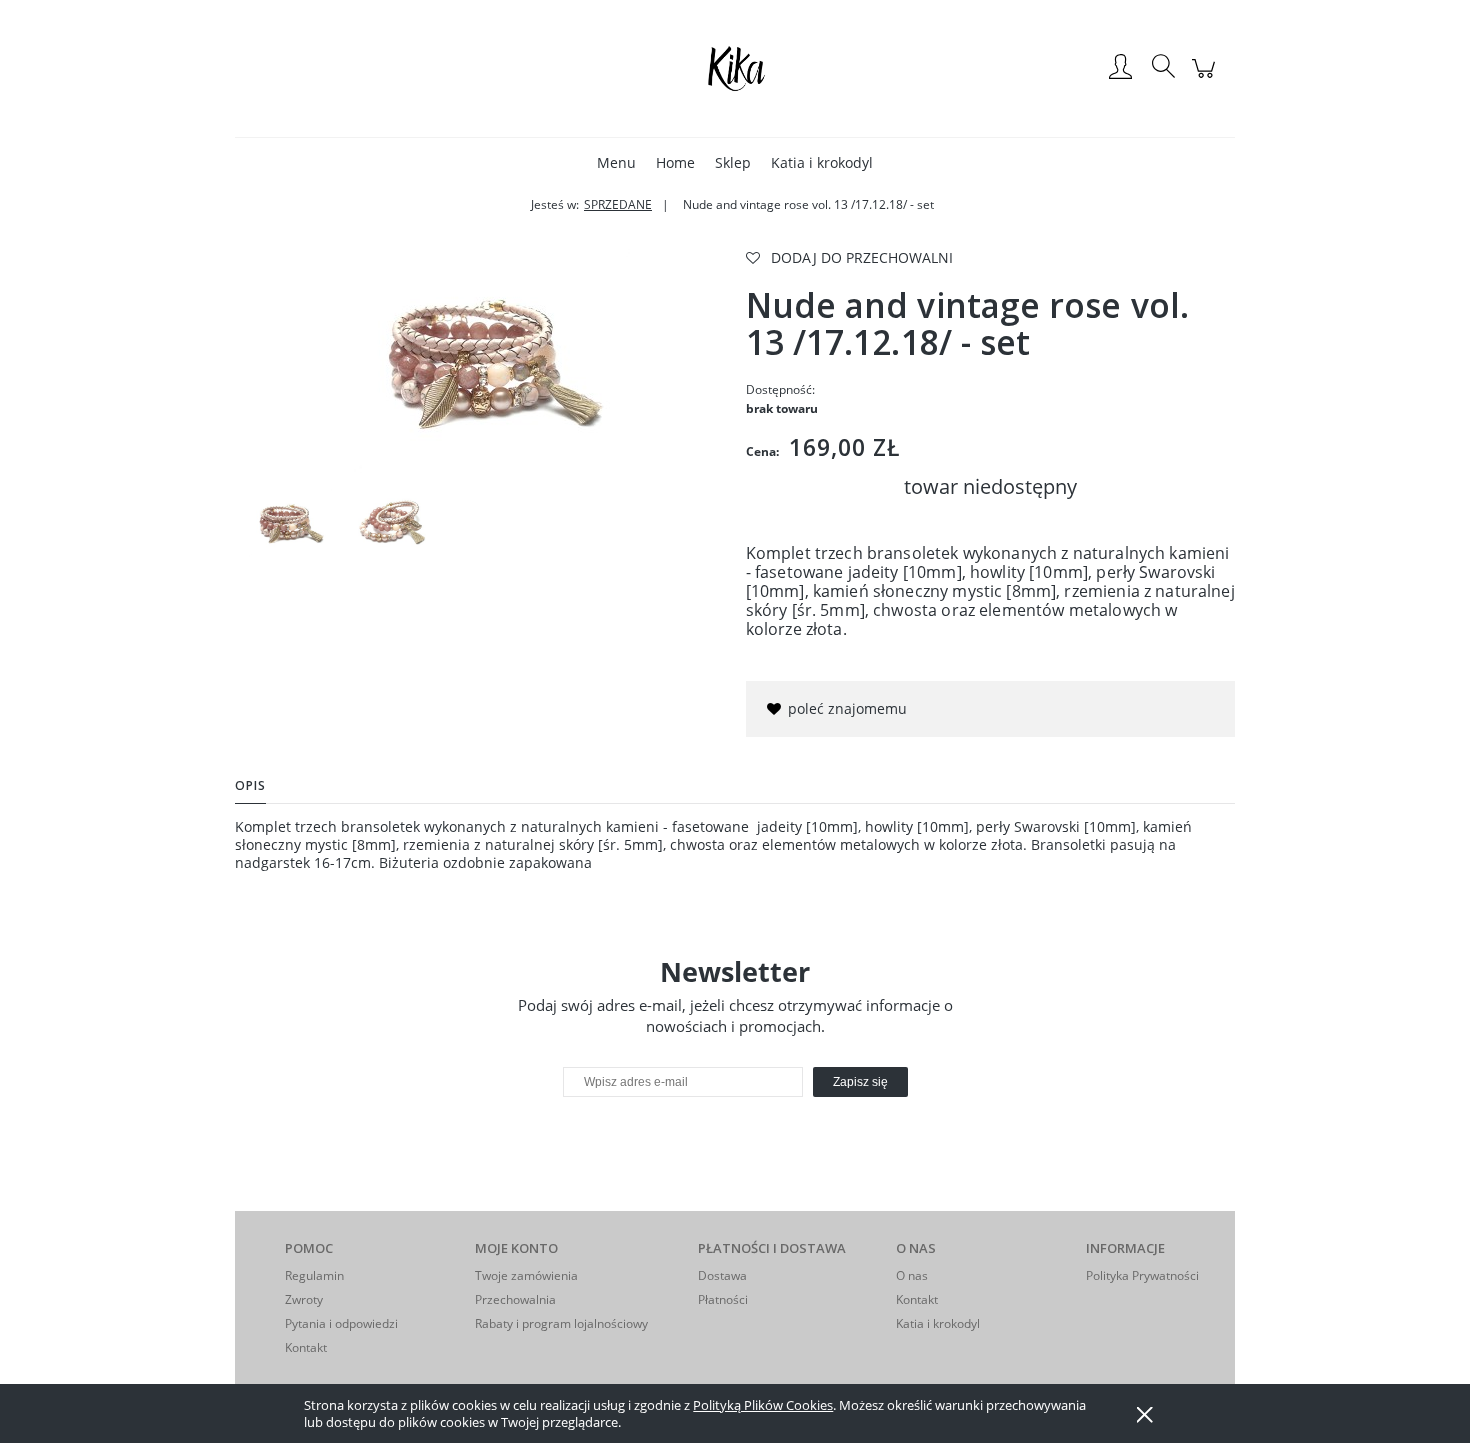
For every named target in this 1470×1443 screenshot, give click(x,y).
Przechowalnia (515, 1299)
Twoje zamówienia (526, 1275)
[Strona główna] (735, 68)
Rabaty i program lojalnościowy (561, 1323)
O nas (912, 1275)
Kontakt (306, 1347)
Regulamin (314, 1275)
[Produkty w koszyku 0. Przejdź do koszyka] (1206, 78)
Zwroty (304, 1299)
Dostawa (722, 1275)
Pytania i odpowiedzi (341, 1323)
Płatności (723, 1299)
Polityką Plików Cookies (763, 1405)
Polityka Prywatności (1142, 1275)
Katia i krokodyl (938, 1323)
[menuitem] (616, 162)
